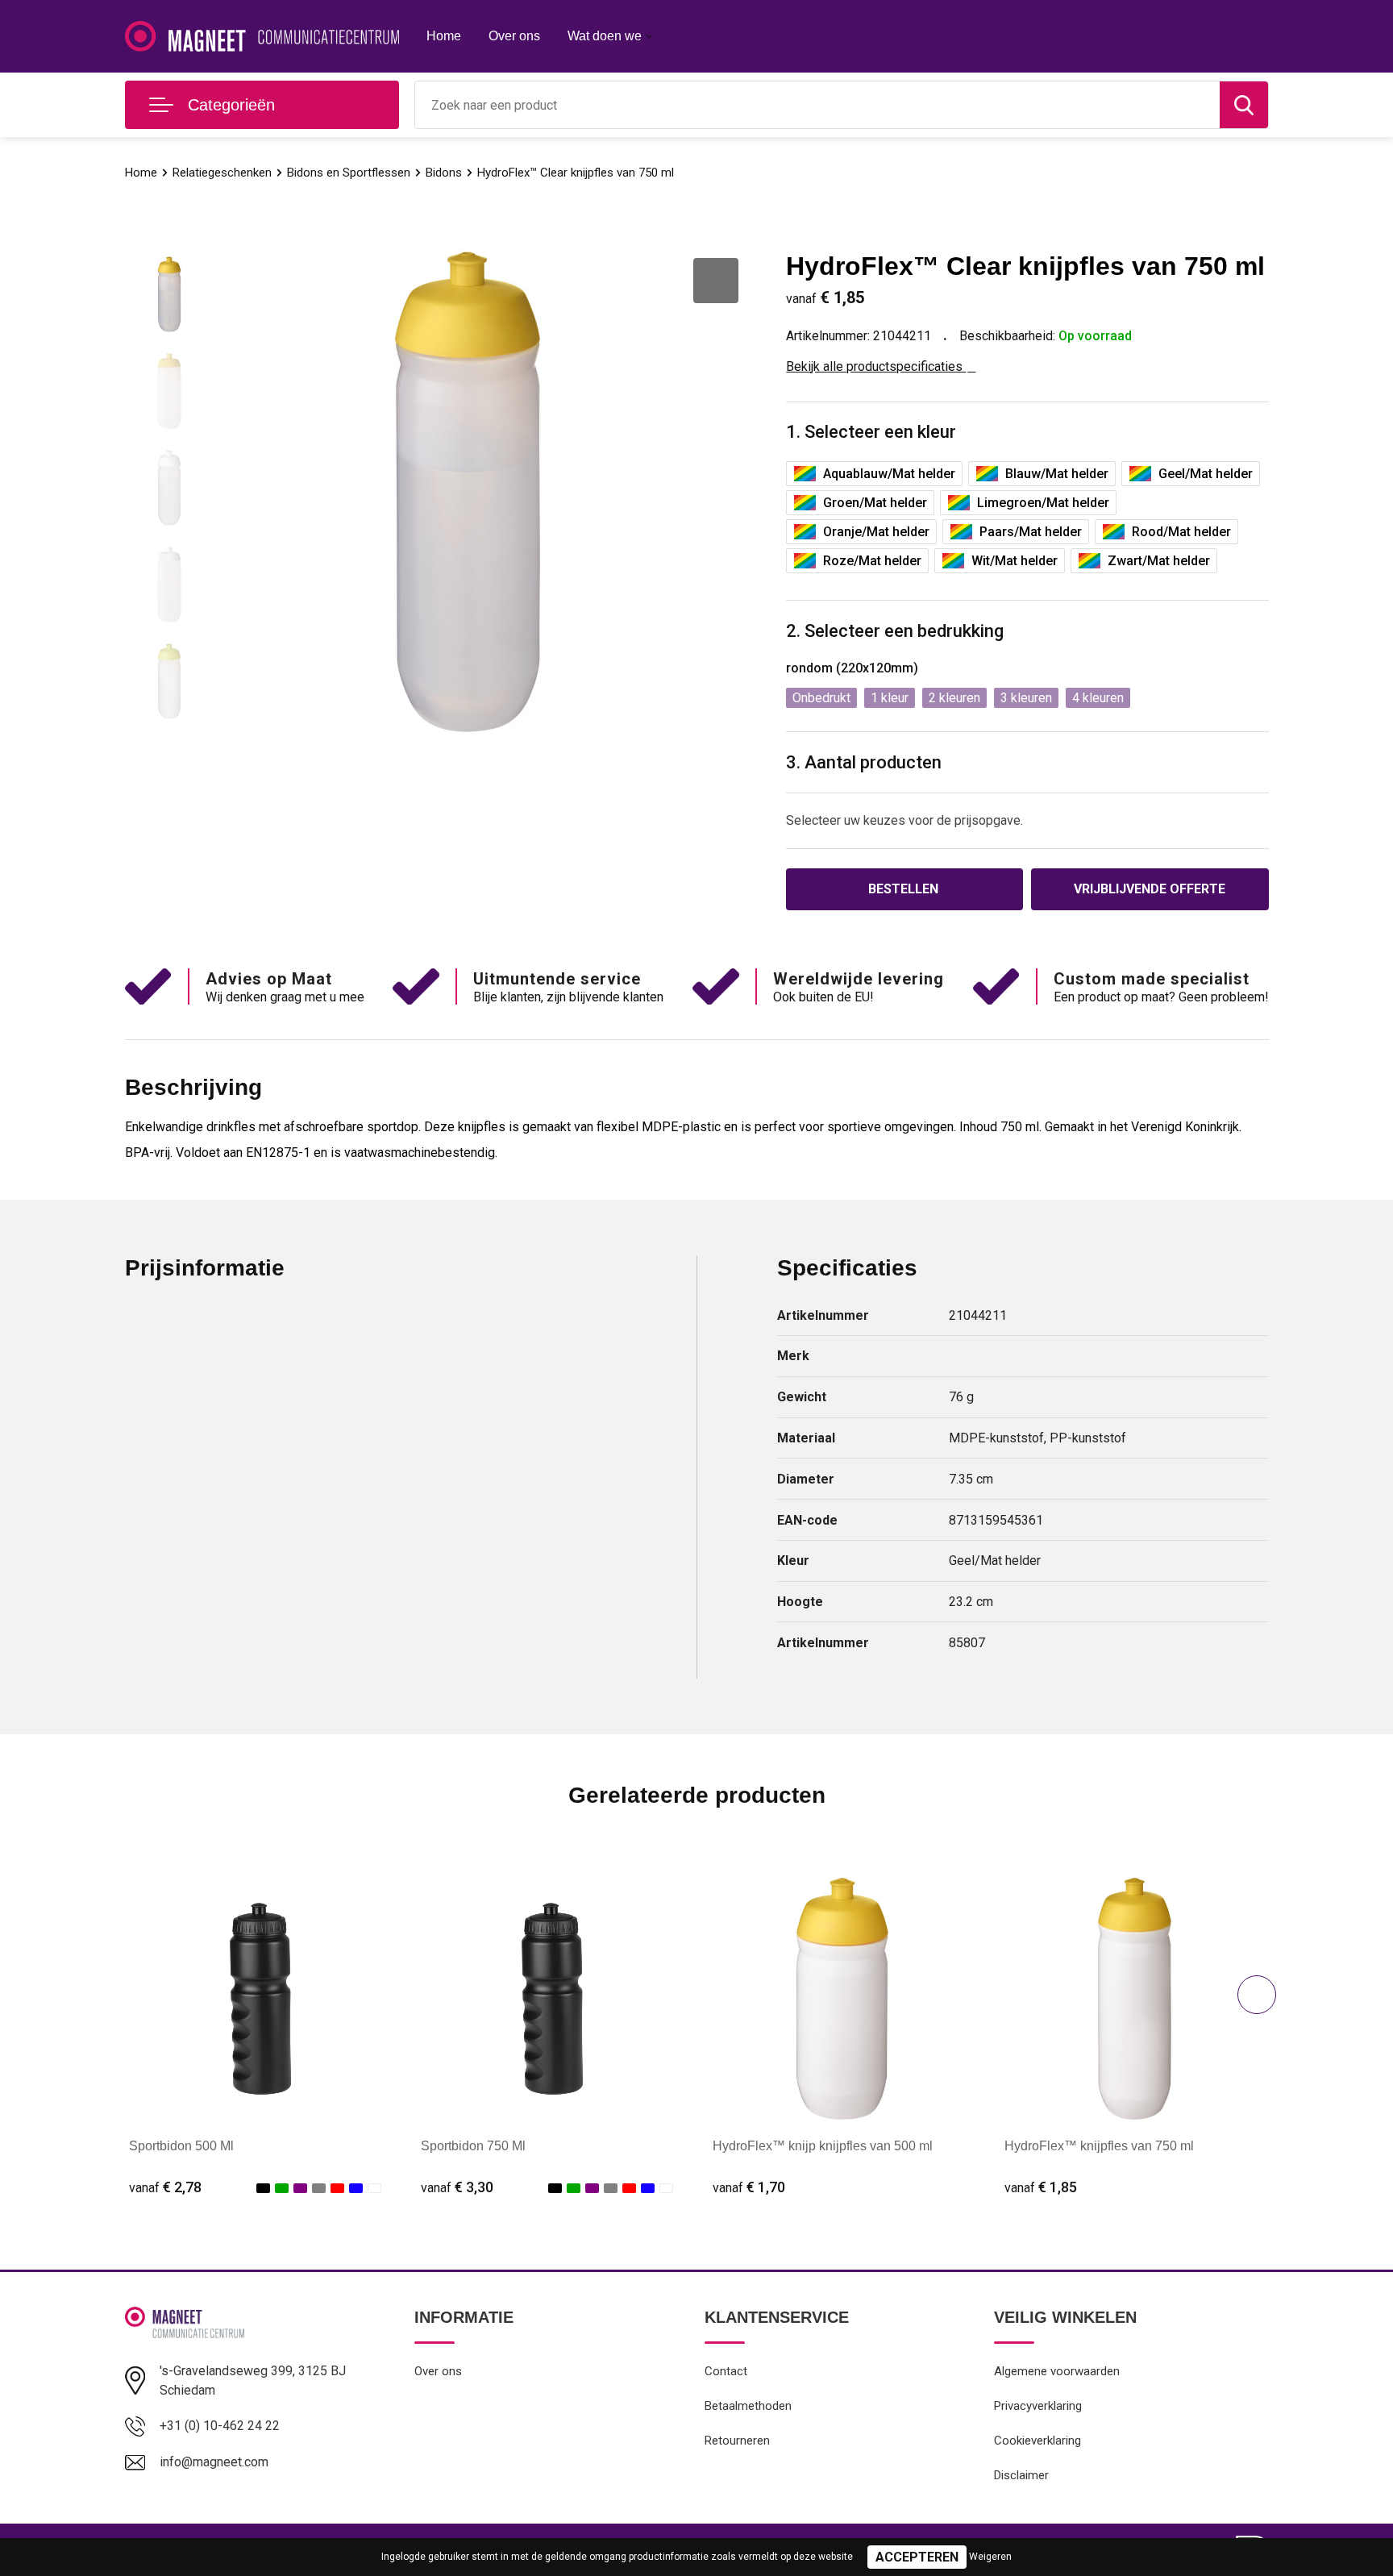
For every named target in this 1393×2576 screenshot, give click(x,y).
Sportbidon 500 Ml (181, 2146)
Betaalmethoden (748, 2406)
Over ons (514, 36)
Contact (726, 2371)
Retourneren (737, 2441)
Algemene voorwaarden (1057, 2371)
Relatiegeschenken (222, 173)
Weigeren (990, 2557)
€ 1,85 (1041, 2187)
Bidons (444, 173)
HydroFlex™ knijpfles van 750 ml (1099, 2146)
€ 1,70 (749, 2187)
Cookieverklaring (1037, 2441)
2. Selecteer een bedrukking (895, 631)
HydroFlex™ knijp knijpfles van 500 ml (823, 2146)
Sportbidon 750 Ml (473, 2146)
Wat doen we (605, 36)
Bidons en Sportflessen (349, 173)
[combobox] (817, 105)
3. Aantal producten (864, 762)
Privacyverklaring (1038, 2406)
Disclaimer (1021, 2475)
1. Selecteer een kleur (871, 432)
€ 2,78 (165, 2187)
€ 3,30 (457, 2187)
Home (444, 36)
